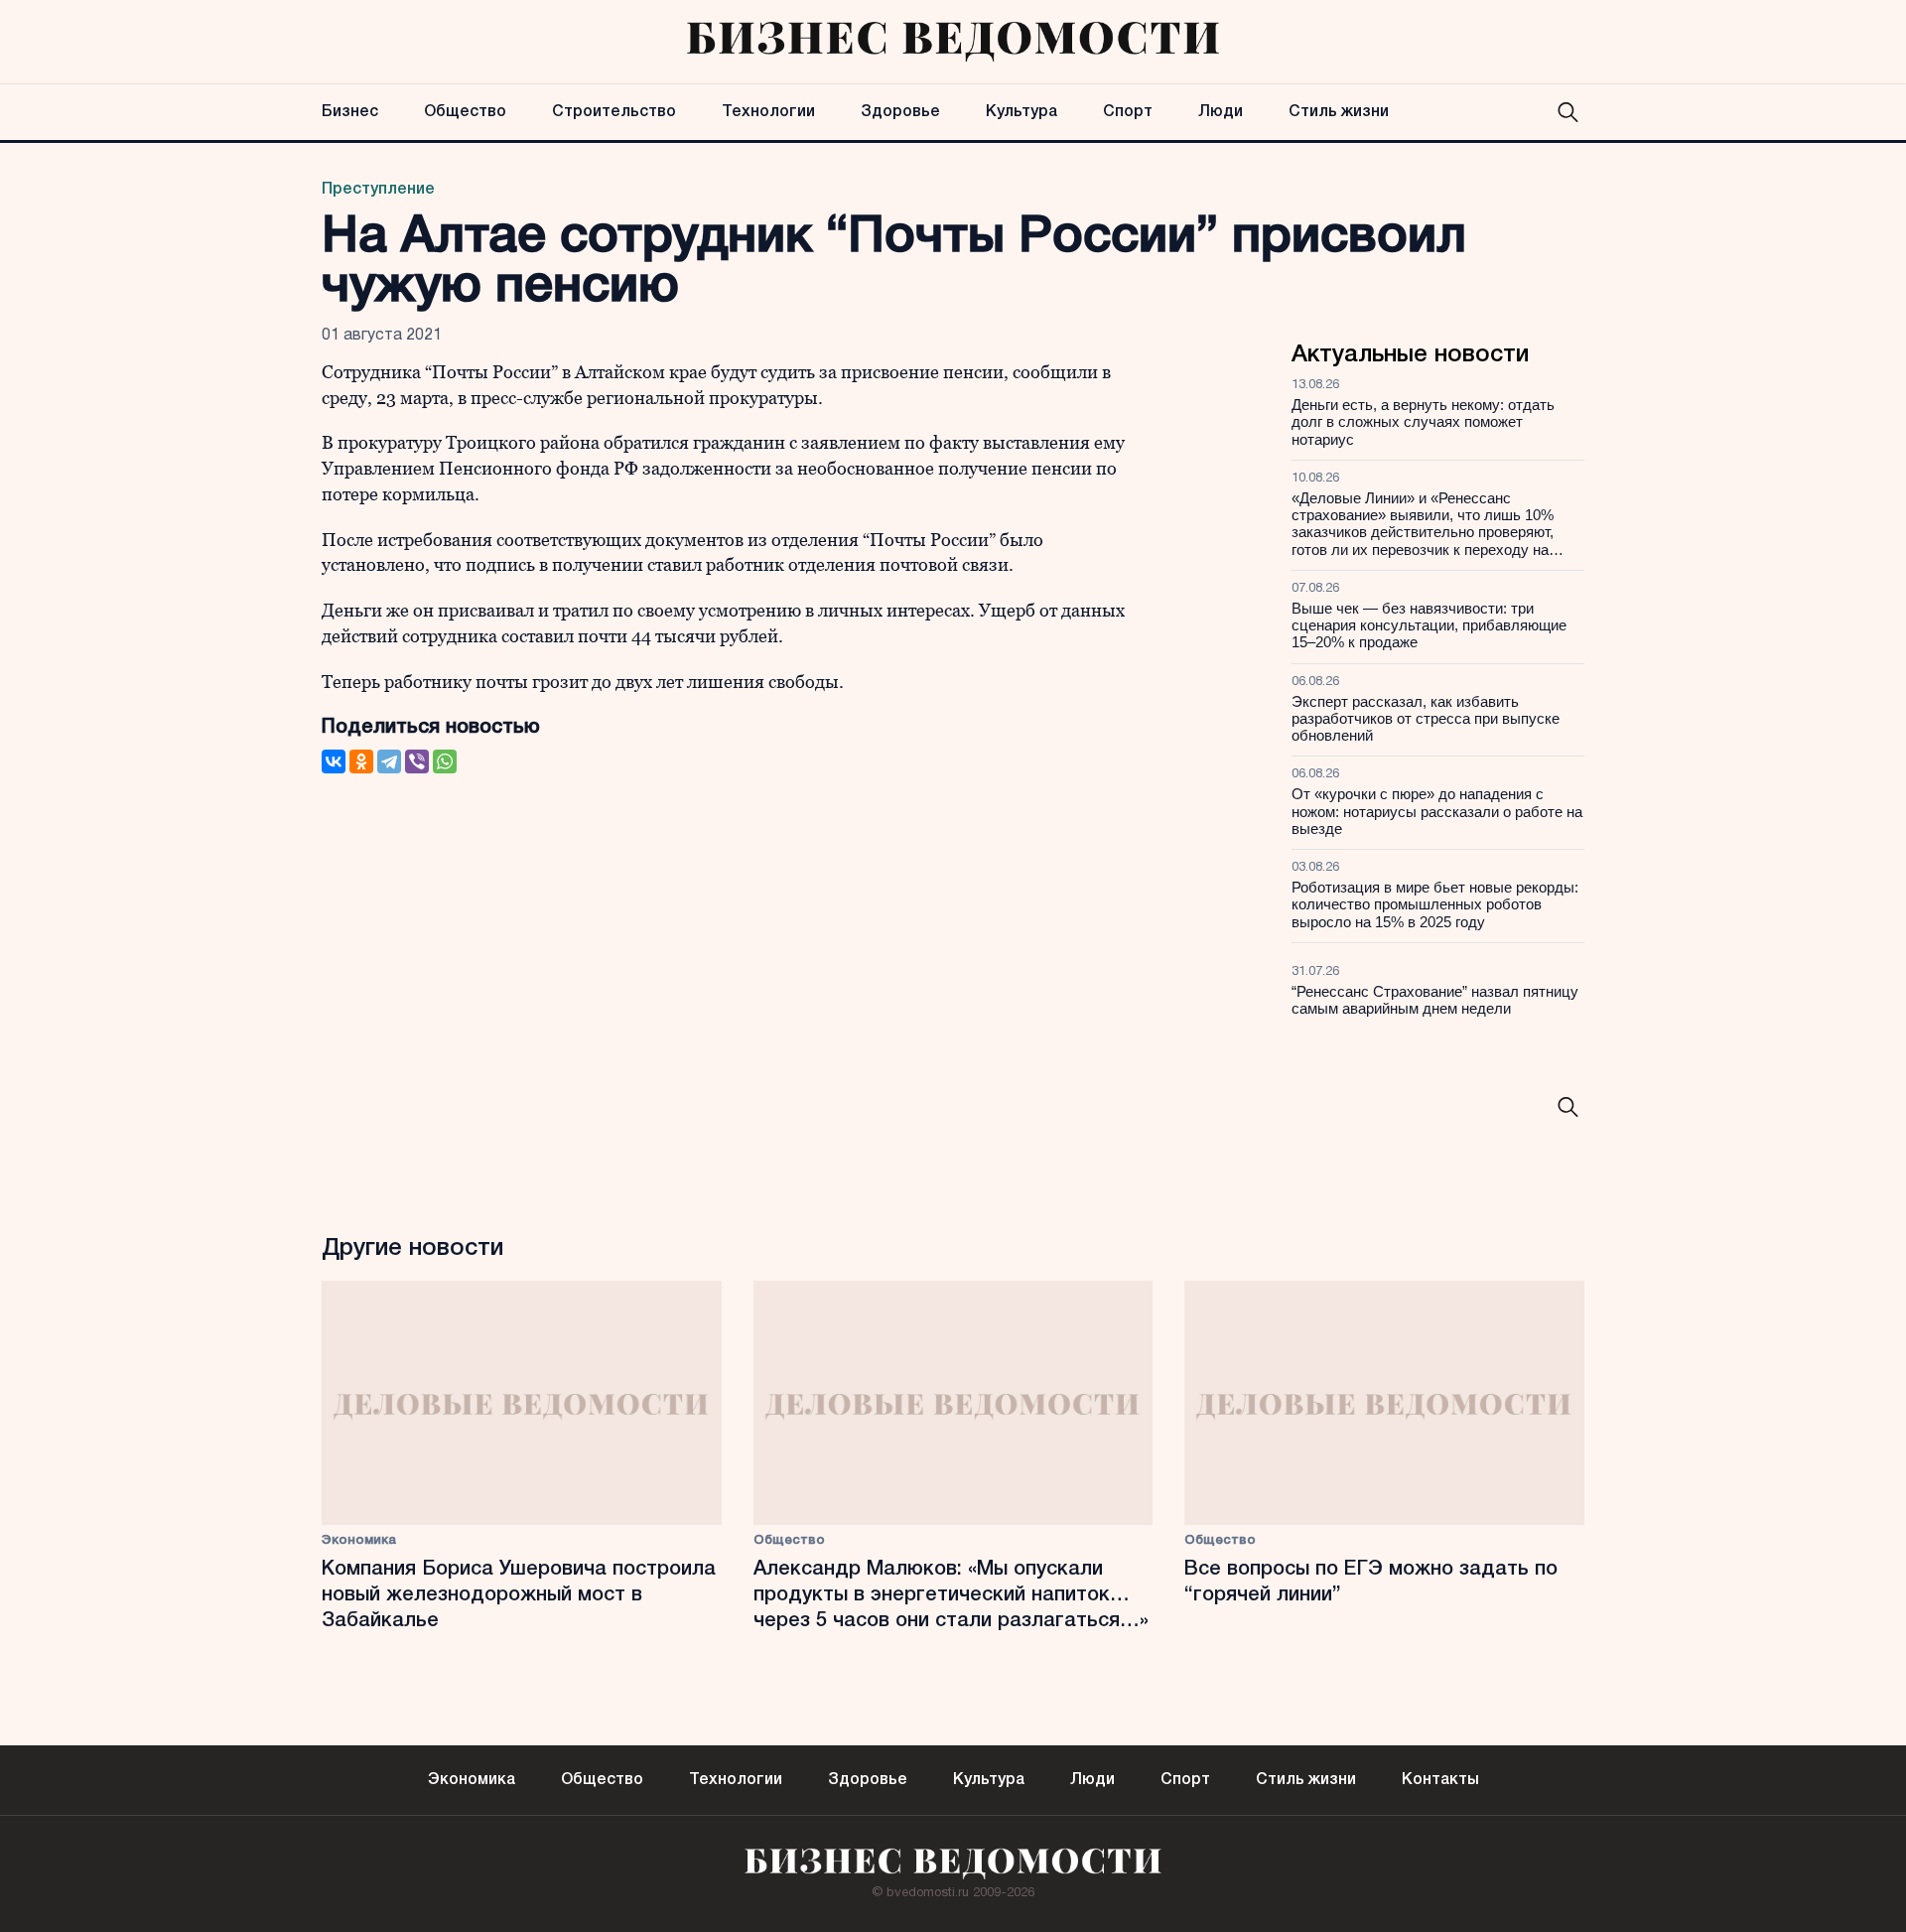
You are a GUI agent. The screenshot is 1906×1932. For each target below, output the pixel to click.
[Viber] (417, 761)
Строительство (614, 112)
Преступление (378, 190)
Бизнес (350, 112)
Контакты (1440, 1780)
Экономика (359, 1540)
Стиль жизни (1339, 112)
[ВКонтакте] (334, 761)
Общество (465, 112)
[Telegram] (389, 761)
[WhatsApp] (445, 761)
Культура (1021, 112)
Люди (1221, 112)
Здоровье (900, 112)
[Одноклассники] (361, 761)
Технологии (768, 112)
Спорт (1128, 112)
